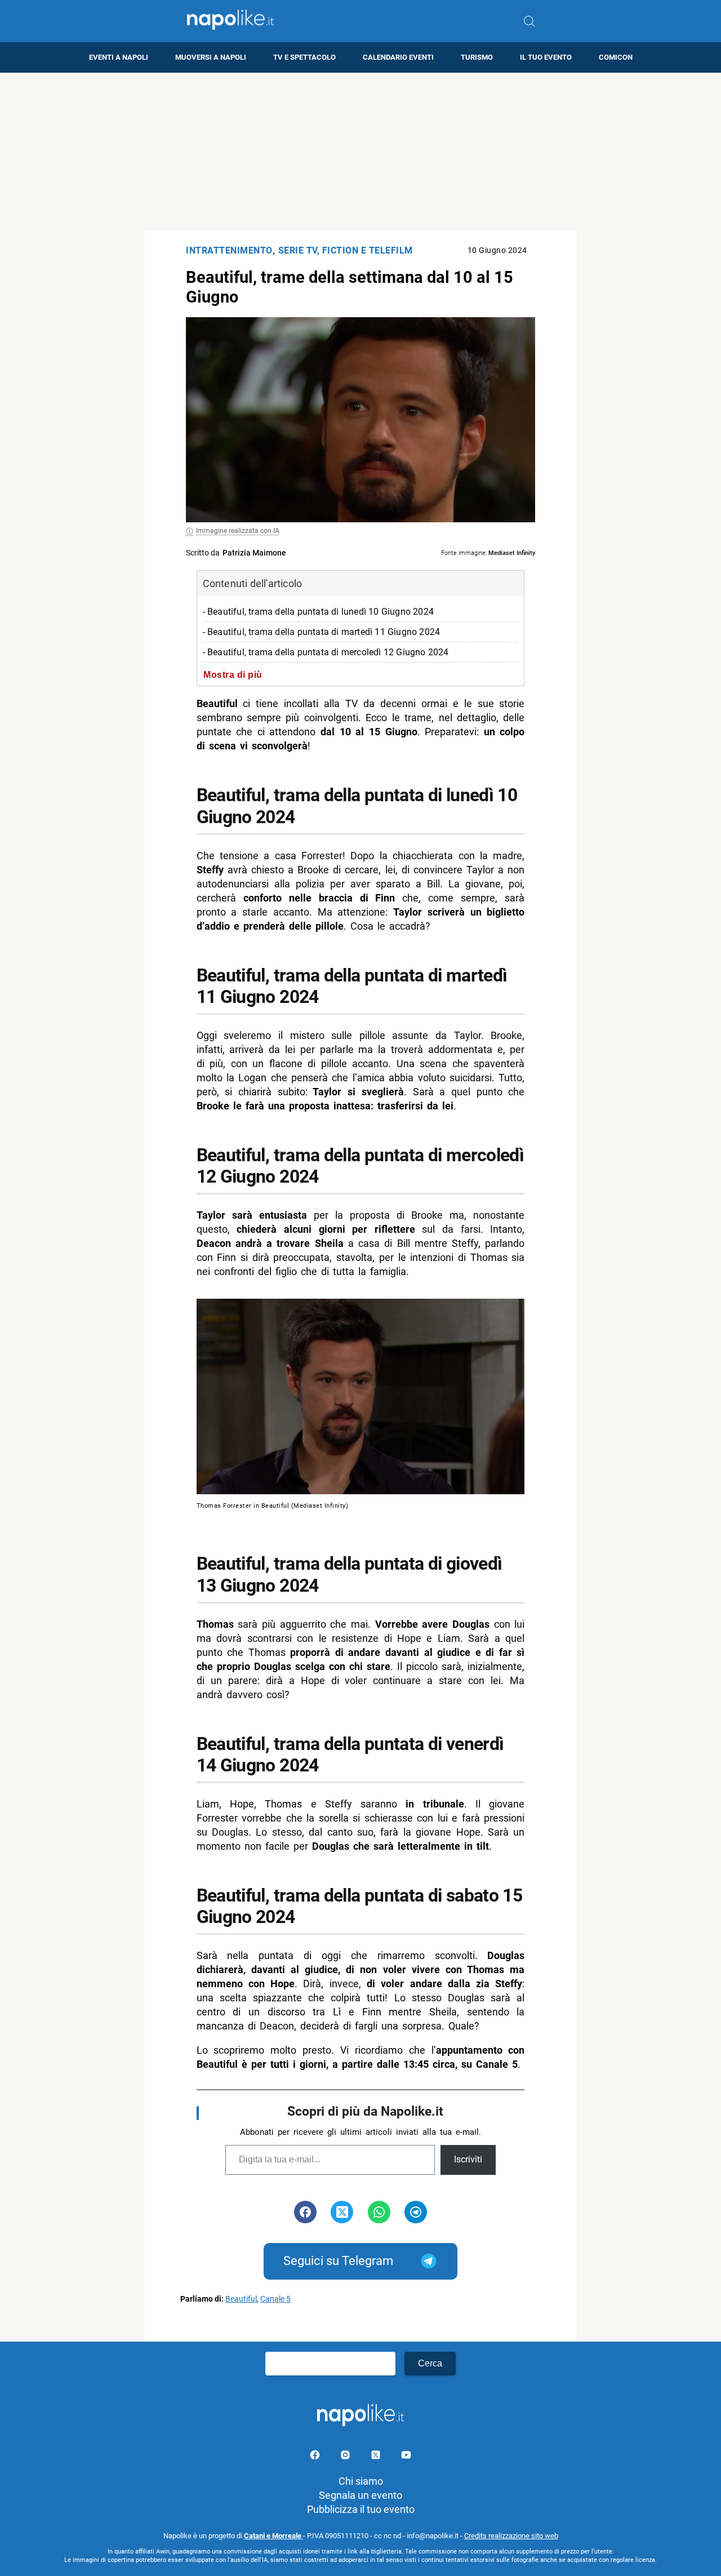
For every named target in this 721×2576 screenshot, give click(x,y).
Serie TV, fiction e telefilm (346, 250)
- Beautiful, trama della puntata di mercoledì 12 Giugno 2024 (326, 652)
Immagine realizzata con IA (238, 531)
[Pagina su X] (377, 2457)
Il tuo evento (546, 57)
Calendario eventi (398, 57)
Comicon (616, 57)
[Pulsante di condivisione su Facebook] (305, 2212)
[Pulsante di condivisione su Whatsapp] (379, 2212)
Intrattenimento (229, 250)
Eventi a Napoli (119, 57)
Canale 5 (275, 2299)
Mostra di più (233, 674)
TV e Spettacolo (304, 57)
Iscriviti (468, 2159)
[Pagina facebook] (316, 2457)
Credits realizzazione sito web (511, 2536)
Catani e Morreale (273, 2536)
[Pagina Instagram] (346, 2457)
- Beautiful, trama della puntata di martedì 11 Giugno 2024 (322, 632)
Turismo (477, 57)
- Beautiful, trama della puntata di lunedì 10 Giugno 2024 (318, 612)
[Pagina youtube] (406, 2457)
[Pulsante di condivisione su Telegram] (416, 2212)
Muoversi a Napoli (211, 57)
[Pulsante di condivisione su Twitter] (342, 2212)
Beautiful (241, 2299)
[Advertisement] (360, 152)
